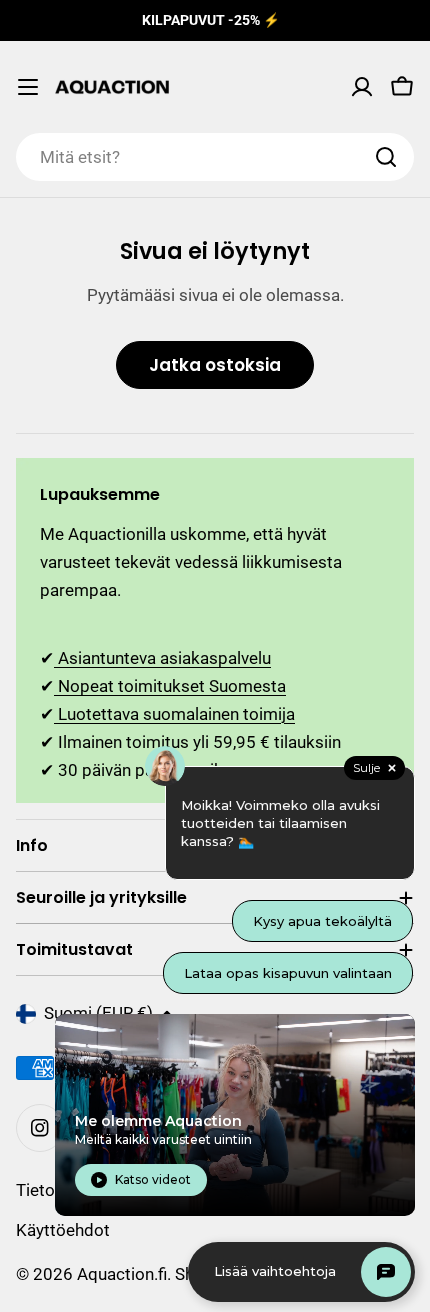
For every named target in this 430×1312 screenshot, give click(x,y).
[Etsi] (386, 157)
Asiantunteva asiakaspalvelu (162, 658)
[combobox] (215, 157)
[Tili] (362, 87)
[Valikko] (28, 87)
